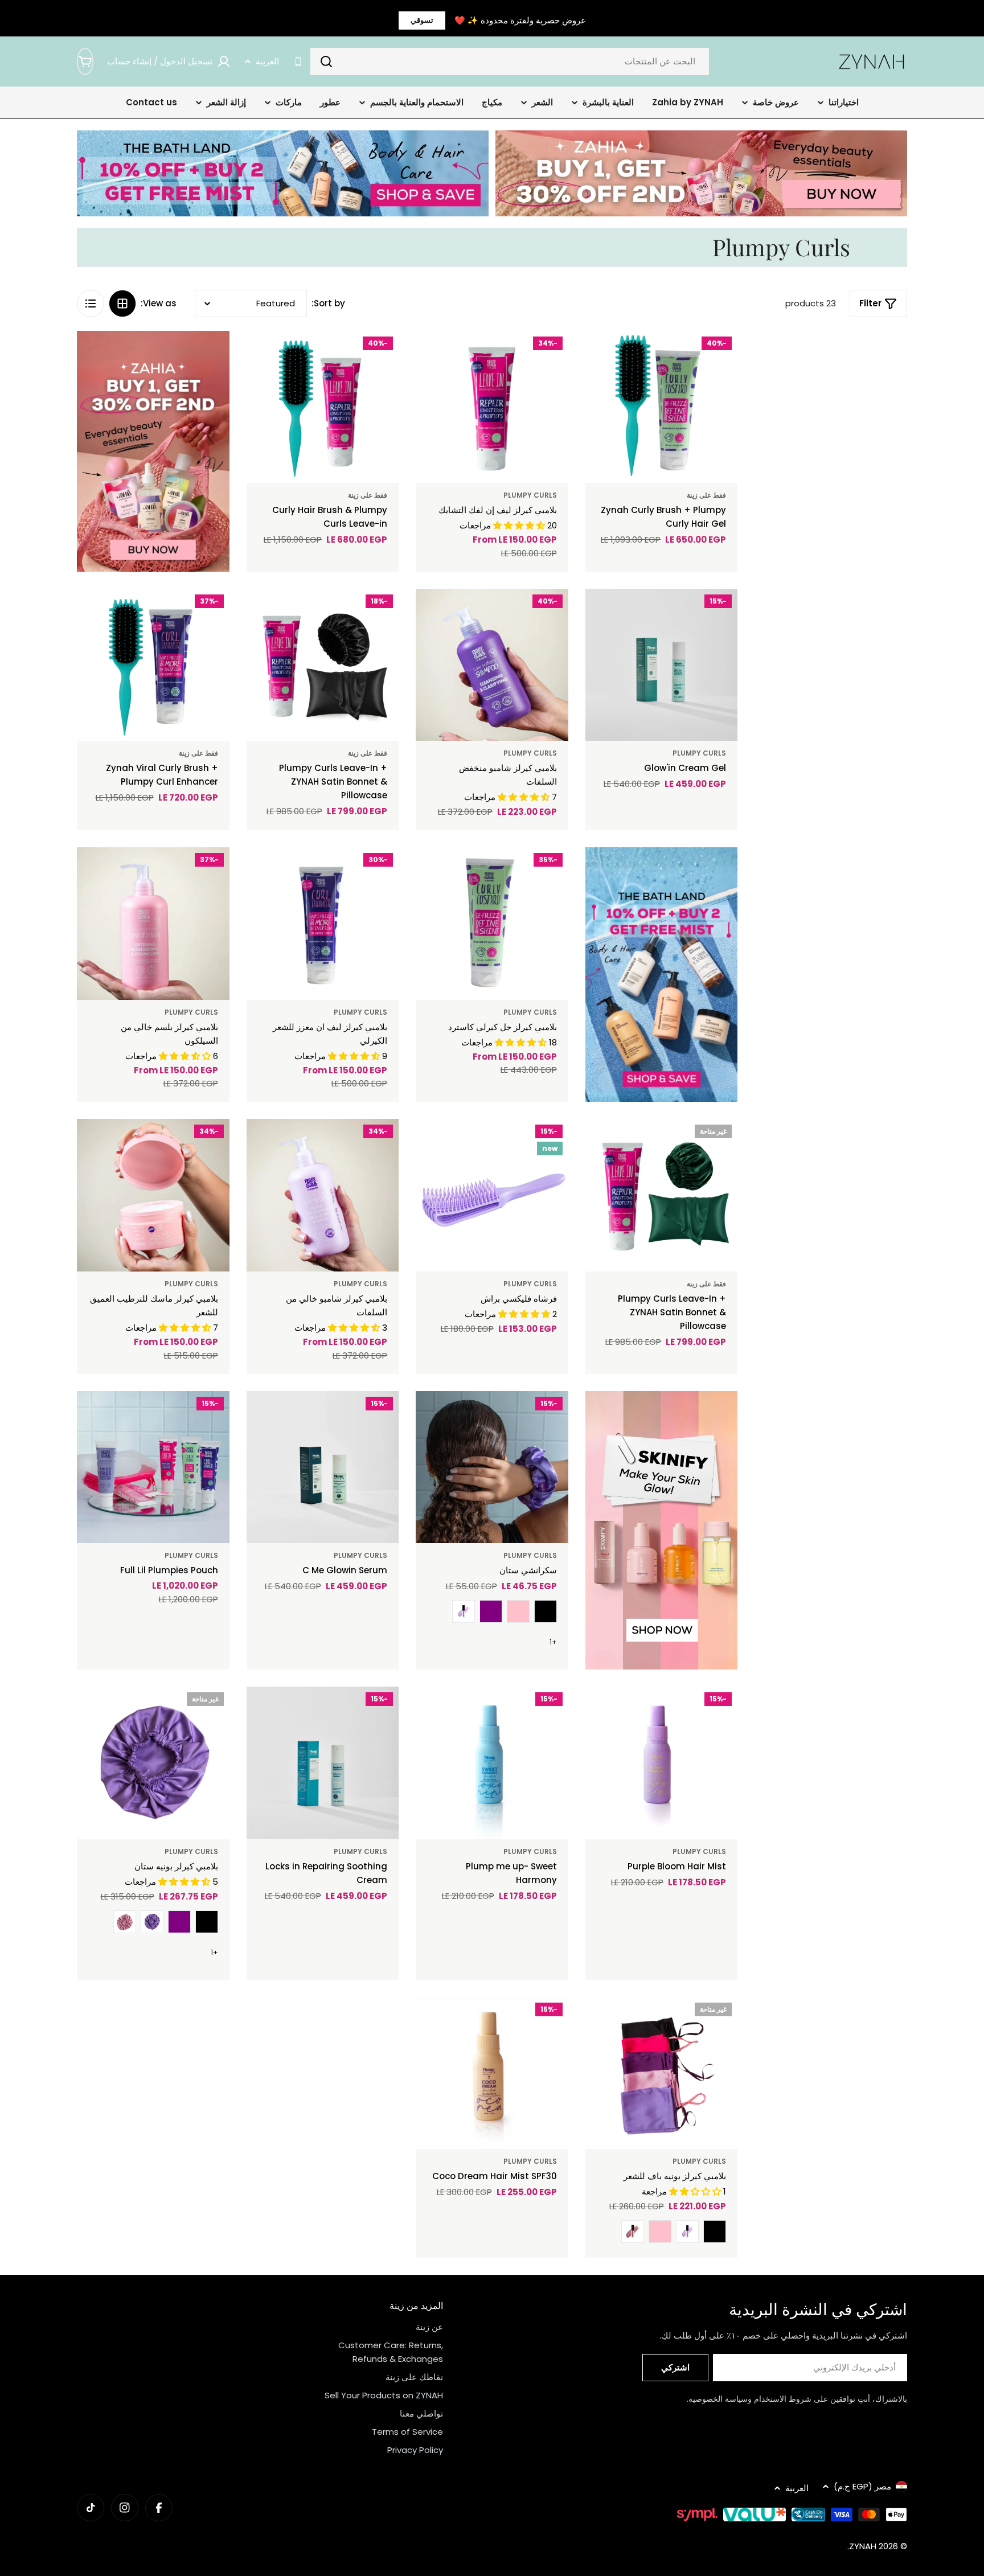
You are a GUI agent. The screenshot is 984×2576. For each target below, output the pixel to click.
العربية (267, 61)
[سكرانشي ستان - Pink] (518, 1611)
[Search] (326, 61)
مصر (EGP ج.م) (862, 2486)
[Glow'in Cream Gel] (662, 665)
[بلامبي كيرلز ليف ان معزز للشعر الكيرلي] (323, 924)
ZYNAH (863, 2546)
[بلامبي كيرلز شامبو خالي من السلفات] (323, 1195)
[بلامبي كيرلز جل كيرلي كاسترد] (492, 924)
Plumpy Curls (530, 495)
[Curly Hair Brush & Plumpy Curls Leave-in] (323, 407)
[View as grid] (122, 303)
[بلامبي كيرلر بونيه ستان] (153, 1763)
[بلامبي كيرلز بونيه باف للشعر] (662, 2073)
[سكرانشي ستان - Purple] (491, 1611)
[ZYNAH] (701, 173)
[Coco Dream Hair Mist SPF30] (492, 2073)
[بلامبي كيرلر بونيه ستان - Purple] (179, 1922)
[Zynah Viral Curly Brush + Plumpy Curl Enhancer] (153, 665)
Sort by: (328, 303)
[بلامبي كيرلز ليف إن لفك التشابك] (492, 407)
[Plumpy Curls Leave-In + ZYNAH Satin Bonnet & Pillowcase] (323, 665)
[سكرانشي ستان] (492, 1467)
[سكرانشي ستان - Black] (546, 1611)
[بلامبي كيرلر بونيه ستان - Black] (207, 1922)
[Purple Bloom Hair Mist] (662, 1763)
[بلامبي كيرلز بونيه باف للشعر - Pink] (660, 2232)
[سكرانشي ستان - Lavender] (464, 1611)
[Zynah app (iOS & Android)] (298, 62)
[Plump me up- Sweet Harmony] (492, 1763)
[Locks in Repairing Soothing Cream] (323, 1763)
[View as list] (91, 303)
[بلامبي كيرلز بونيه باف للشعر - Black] (715, 2232)
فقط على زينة (706, 495)
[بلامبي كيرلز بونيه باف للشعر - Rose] (633, 2232)
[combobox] (510, 61)
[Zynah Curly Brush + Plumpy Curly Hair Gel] (662, 407)
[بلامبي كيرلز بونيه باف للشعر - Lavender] (687, 2232)
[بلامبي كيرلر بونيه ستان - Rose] (125, 1922)
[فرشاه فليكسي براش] (492, 1195)
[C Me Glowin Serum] (323, 1467)
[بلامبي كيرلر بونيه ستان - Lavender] (152, 1922)
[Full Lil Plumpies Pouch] (153, 1467)
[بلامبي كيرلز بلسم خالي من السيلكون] (153, 924)
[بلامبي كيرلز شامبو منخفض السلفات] (492, 665)
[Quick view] (619, 356)
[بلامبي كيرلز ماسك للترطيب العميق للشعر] (153, 1195)
